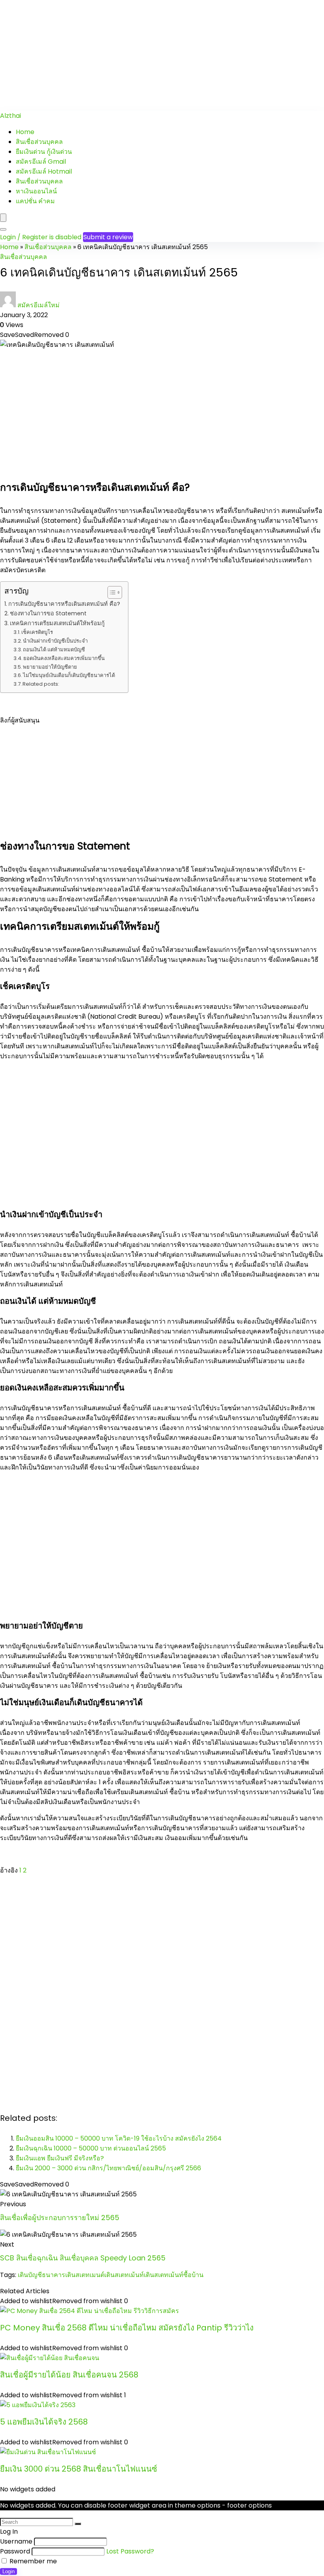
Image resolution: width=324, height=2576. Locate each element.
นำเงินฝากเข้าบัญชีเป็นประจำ (55, 641)
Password (15, 2551)
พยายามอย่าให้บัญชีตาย (50, 667)
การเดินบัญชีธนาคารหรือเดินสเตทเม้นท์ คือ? (64, 604)
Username (16, 2541)
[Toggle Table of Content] (111, 592)
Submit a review (108, 237)
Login (8, 2571)
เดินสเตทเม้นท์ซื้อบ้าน (174, 2275)
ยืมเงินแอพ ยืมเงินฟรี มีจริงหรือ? (60, 2158)
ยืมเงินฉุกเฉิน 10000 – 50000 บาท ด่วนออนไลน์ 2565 (91, 2148)
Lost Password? (130, 2551)
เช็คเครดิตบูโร (37, 632)
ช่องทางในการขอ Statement (48, 613)
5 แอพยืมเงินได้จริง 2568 (44, 2422)
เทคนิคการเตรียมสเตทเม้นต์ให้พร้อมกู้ (57, 623)
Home (25, 132)
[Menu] (3, 218)
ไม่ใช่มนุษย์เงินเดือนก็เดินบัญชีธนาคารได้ (69, 675)
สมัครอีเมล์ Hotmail (44, 171)
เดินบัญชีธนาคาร (41, 2275)
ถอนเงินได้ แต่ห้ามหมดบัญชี (54, 650)
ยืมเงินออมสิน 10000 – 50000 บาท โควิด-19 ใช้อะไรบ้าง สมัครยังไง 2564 (119, 2138)
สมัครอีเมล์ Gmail (41, 162)
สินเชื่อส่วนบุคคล (39, 142)
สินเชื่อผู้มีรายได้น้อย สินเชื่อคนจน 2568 (69, 2375)
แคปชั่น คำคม (35, 201)
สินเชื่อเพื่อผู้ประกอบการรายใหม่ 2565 (60, 2218)
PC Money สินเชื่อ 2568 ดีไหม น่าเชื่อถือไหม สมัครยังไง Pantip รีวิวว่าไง (127, 2328)
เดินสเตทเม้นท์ (124, 2275)
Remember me (32, 2561)
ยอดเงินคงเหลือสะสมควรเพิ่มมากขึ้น (64, 658)
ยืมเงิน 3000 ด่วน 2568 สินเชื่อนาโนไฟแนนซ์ (79, 2469)
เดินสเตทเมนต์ (85, 2275)
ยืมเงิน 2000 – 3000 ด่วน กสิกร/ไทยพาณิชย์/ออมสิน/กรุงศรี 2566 (108, 2168)
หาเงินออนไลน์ (36, 191)
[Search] (3, 229)
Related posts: (41, 684)
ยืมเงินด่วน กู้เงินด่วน (44, 152)
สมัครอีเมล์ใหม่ (39, 305)
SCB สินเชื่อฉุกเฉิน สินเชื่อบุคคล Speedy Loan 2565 (83, 2258)
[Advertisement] (162, 55)
